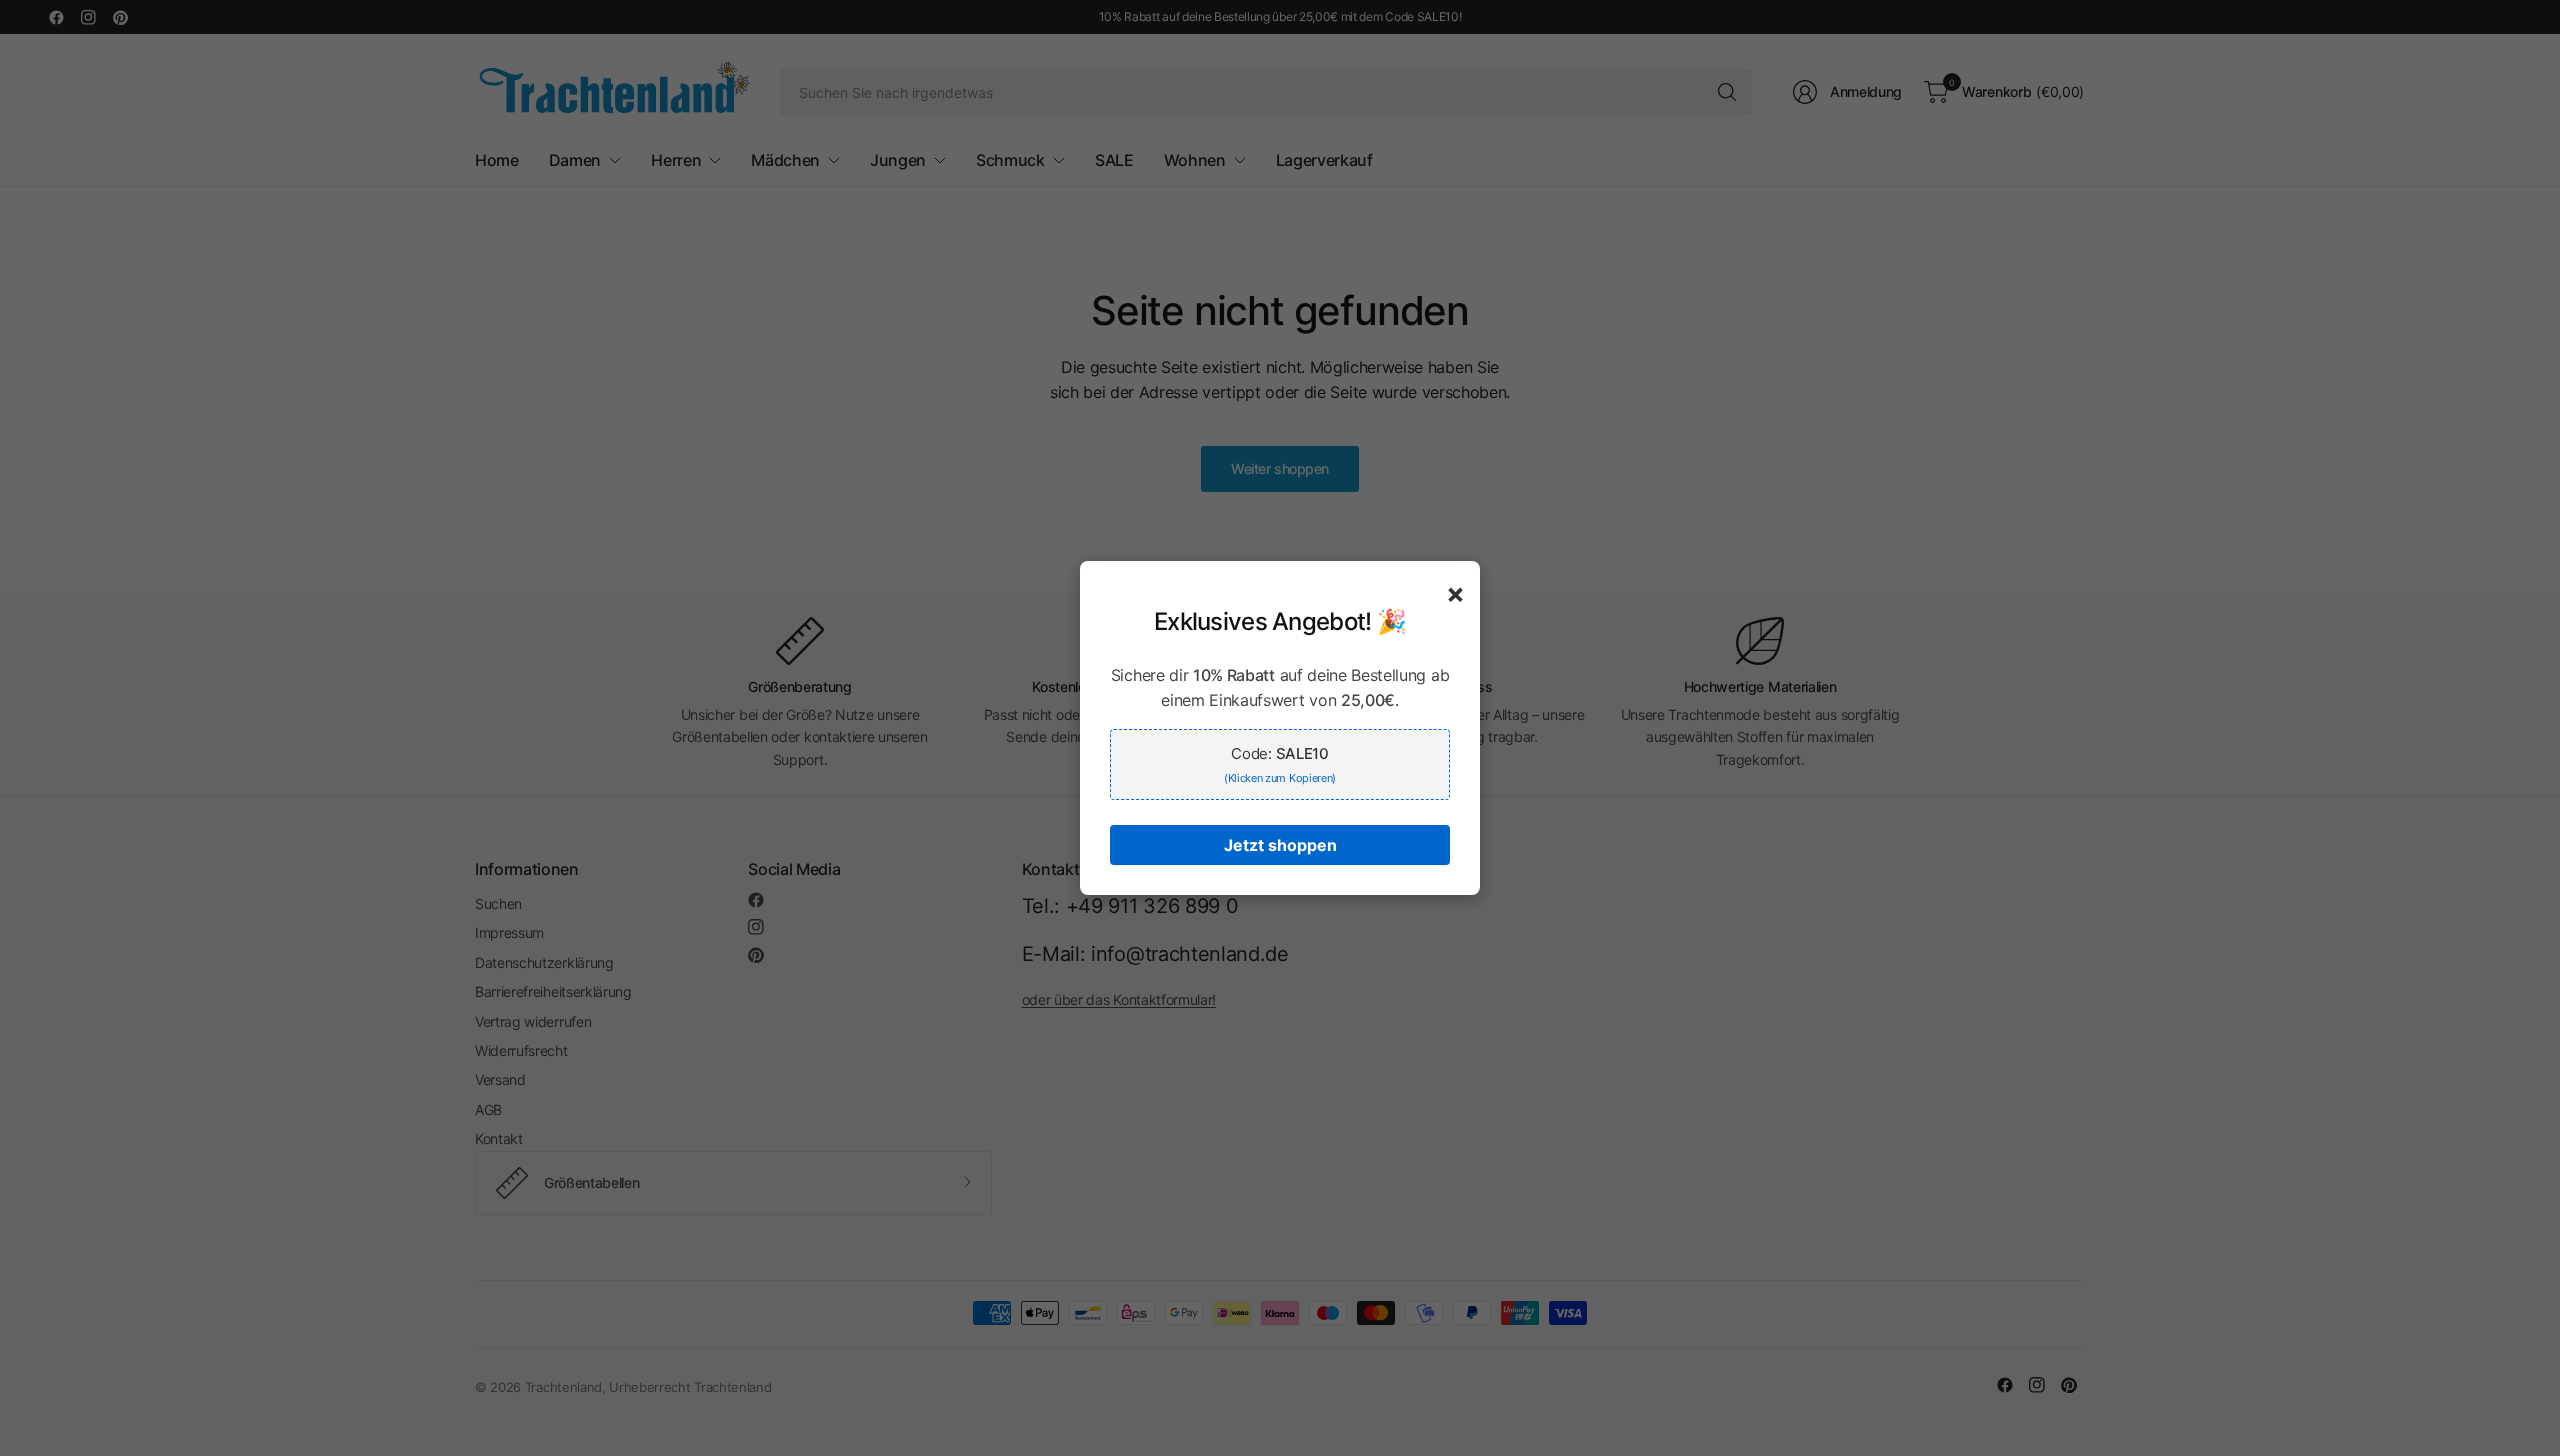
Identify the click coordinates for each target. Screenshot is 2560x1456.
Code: (1280, 764)
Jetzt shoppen (1280, 845)
